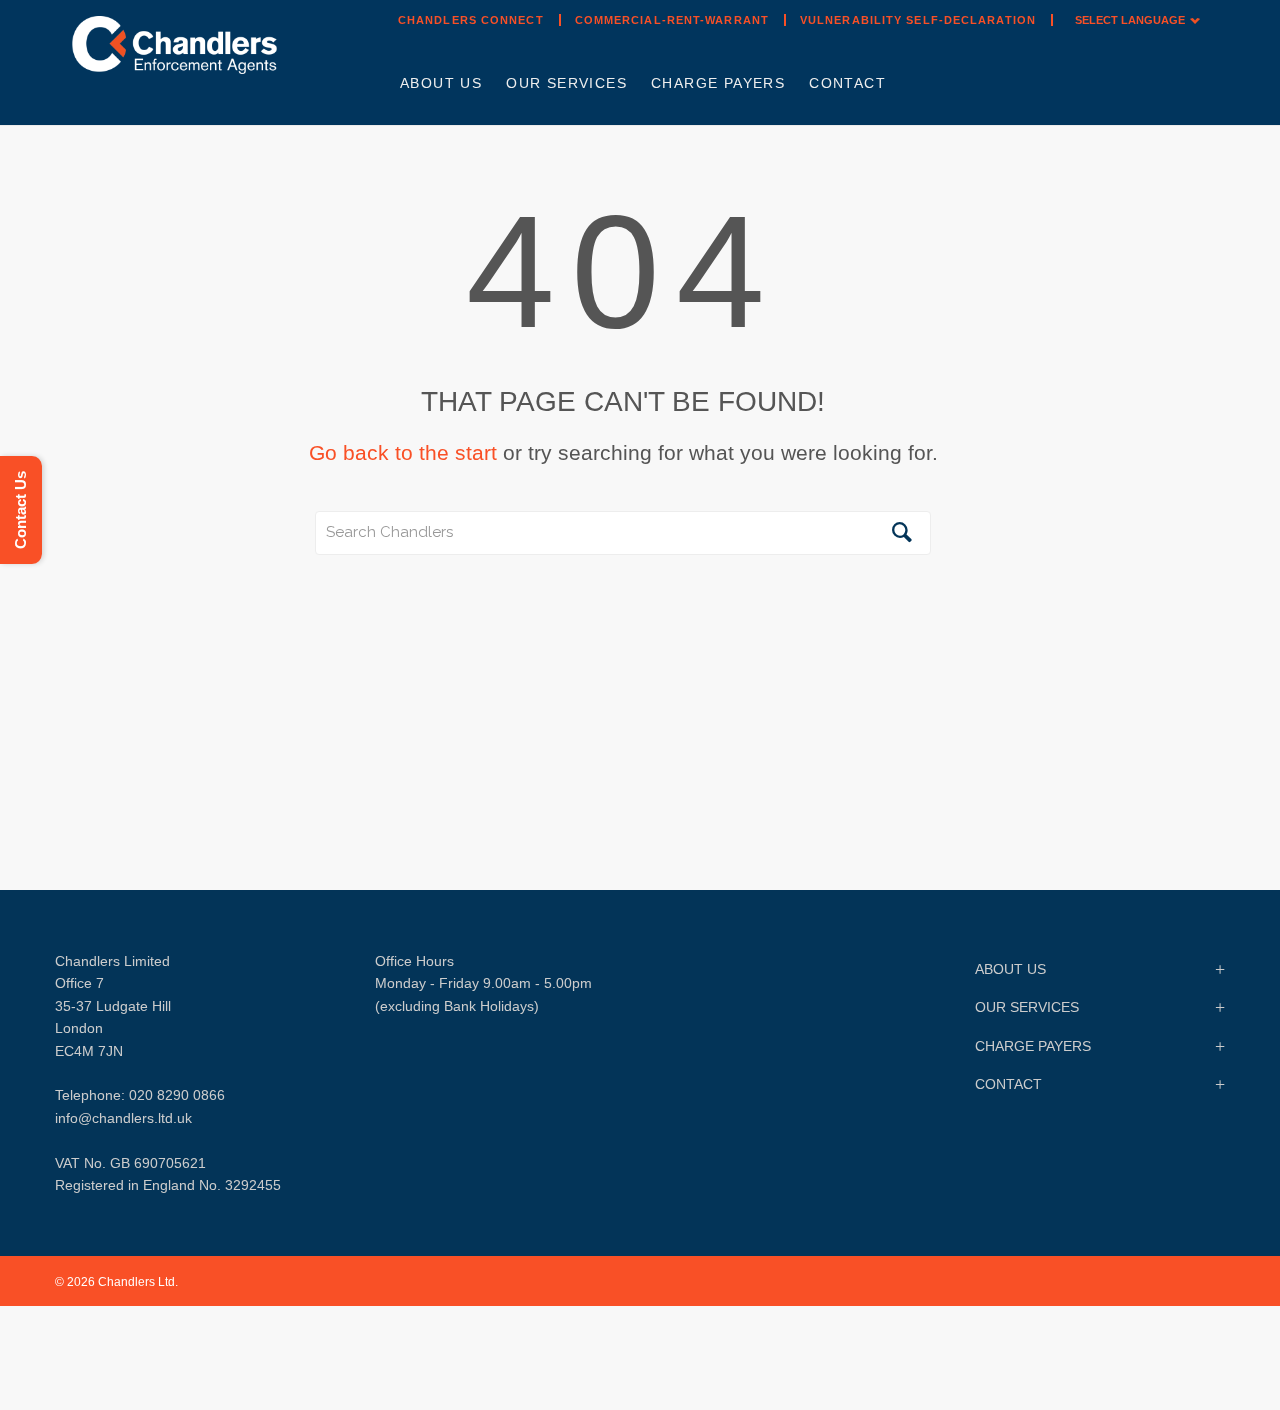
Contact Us (20, 510)
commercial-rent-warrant (672, 20)
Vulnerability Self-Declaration (918, 20)
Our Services (566, 83)
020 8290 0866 (177, 1095)
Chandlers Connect (471, 20)
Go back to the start (403, 452)
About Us (441, 83)
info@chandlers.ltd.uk (123, 1118)
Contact (847, 83)
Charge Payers (718, 83)
